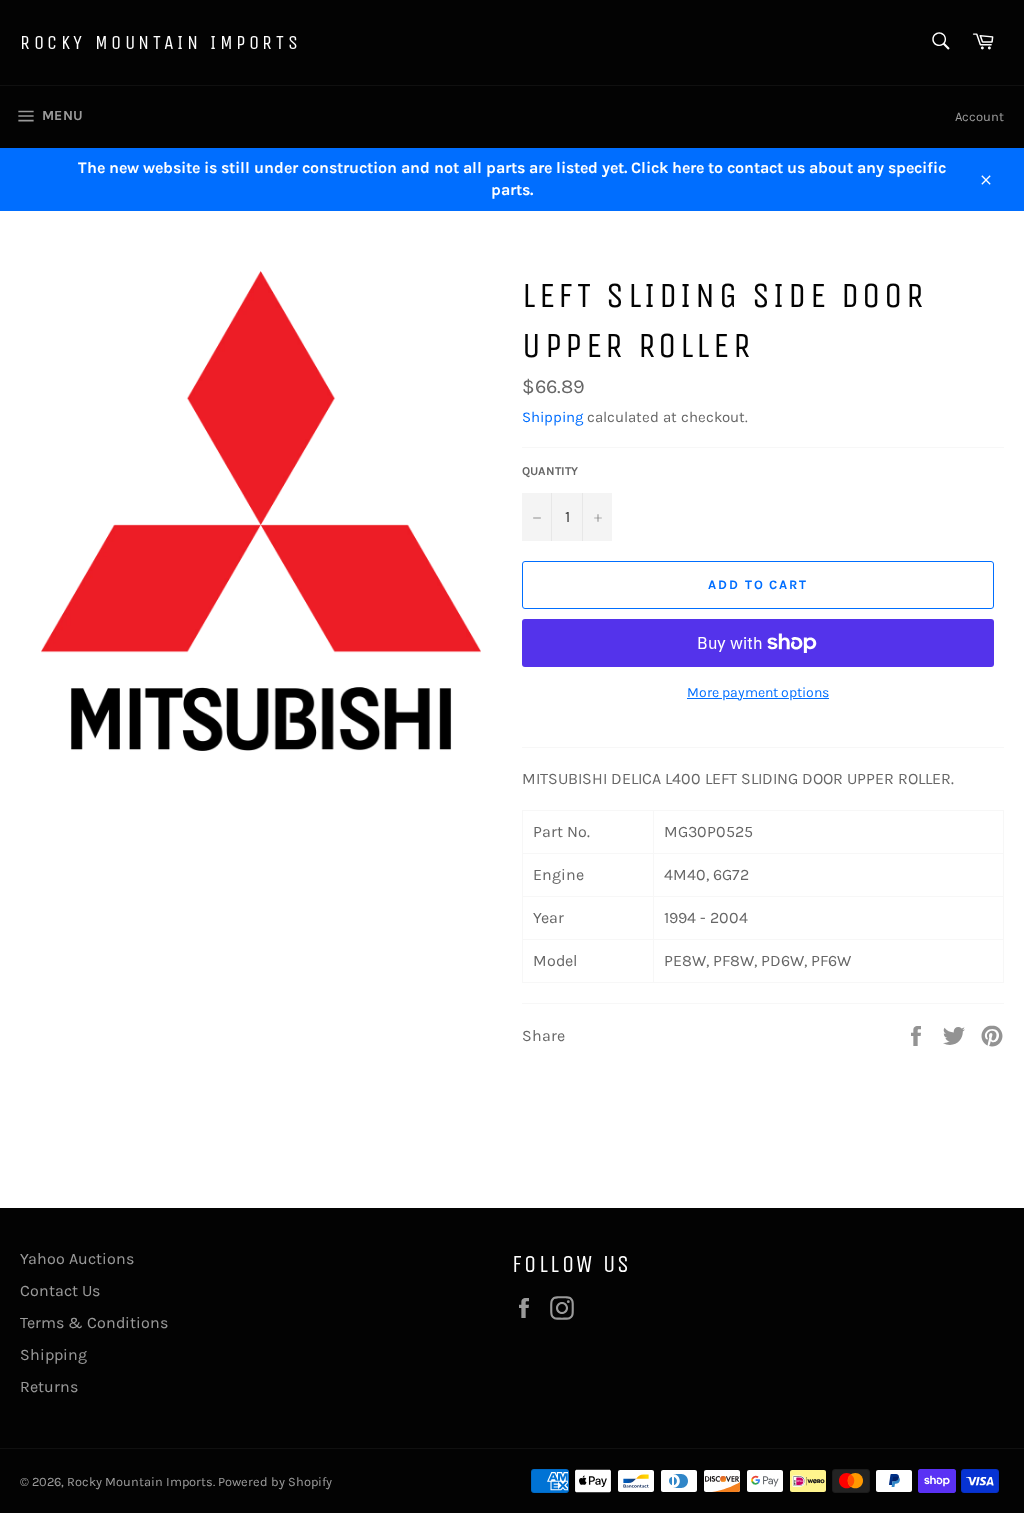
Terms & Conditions (94, 1322)
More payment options (758, 692)
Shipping (552, 417)
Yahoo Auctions (77, 1258)
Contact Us (60, 1290)
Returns (49, 1386)
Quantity (550, 471)
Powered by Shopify (275, 1481)
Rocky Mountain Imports (160, 42)
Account (979, 116)
